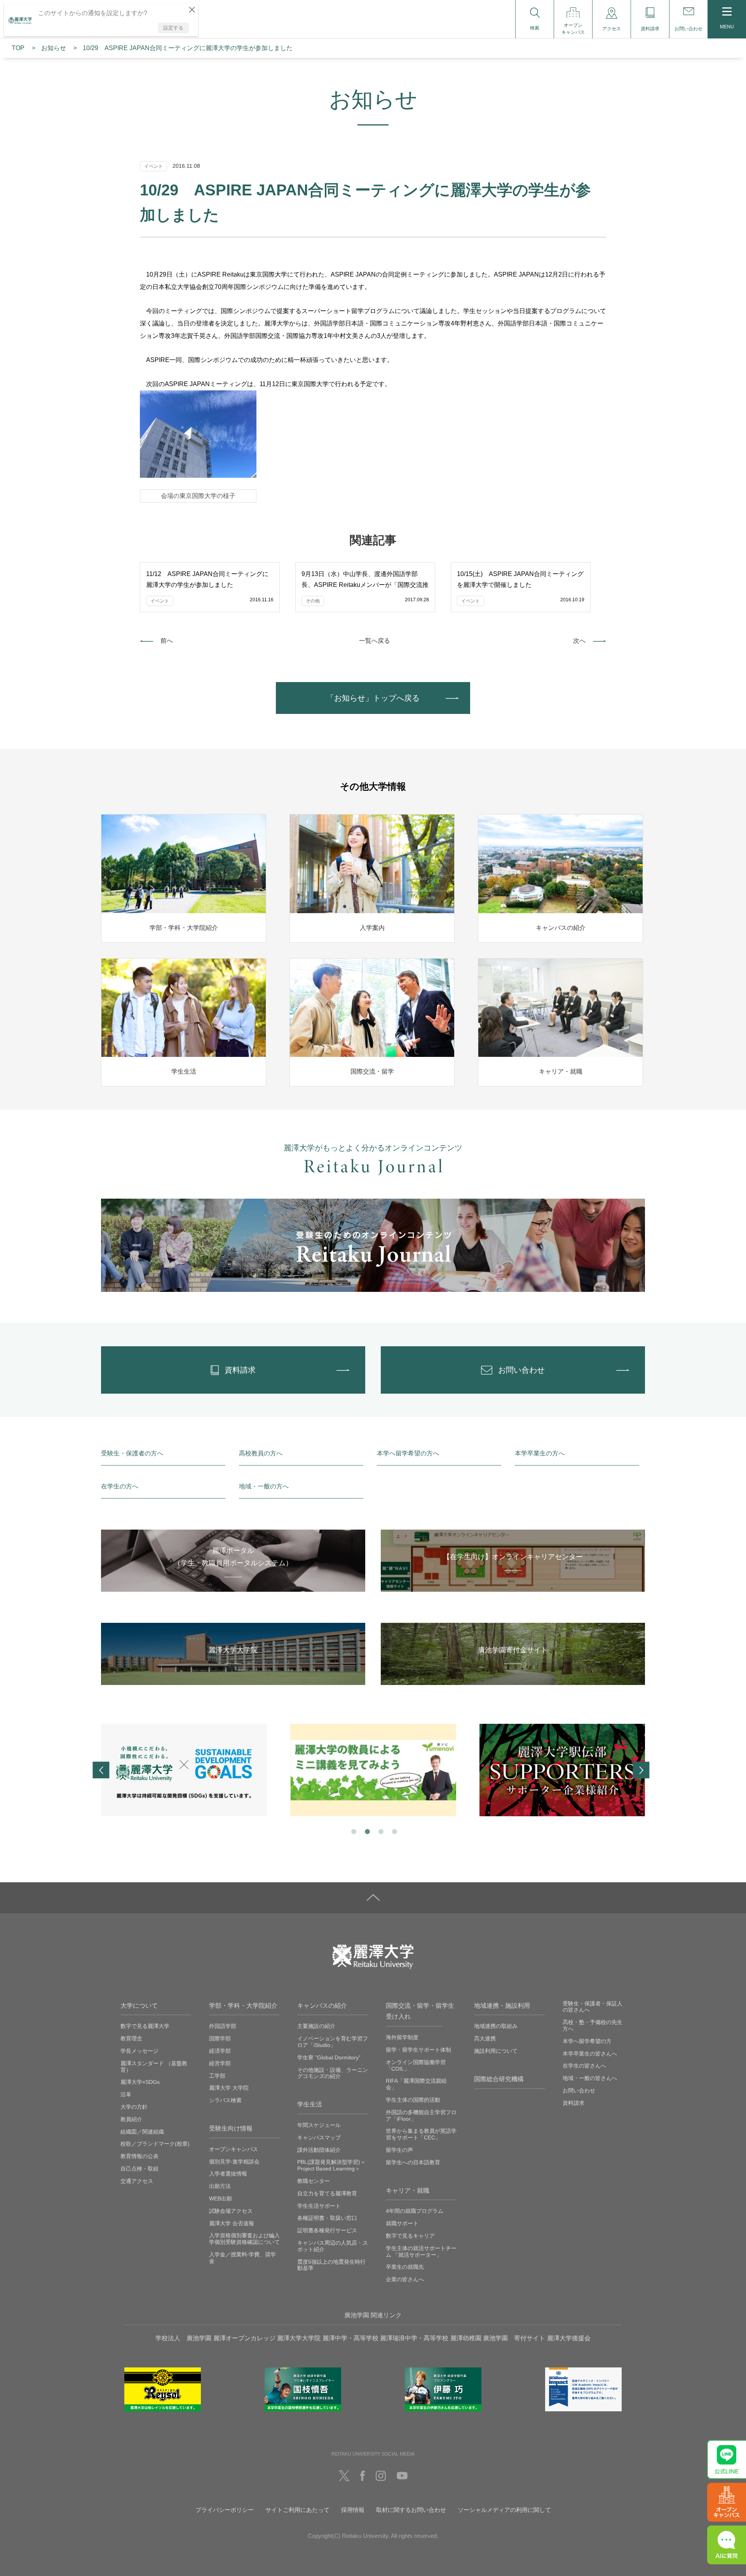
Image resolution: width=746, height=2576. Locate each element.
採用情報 (353, 2510)
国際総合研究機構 (499, 2079)
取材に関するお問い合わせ (411, 2510)
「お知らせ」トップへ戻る (373, 698)
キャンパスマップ (319, 2137)
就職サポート (402, 2223)
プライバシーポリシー (225, 2510)
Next (641, 1770)
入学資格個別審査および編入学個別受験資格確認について (244, 2239)
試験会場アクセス (231, 2211)
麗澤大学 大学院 (229, 2088)
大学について (139, 2006)
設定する (173, 28)
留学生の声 (399, 2150)
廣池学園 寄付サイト (514, 2338)
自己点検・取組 (139, 2169)
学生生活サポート (319, 2206)
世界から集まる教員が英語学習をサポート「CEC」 (421, 2134)
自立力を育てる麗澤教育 (327, 2193)
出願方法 (220, 2186)
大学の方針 (134, 2107)
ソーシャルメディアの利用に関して (504, 2510)
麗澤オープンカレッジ (244, 2338)
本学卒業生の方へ (540, 1453)
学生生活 (310, 2104)
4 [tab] (394, 1831)
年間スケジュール (319, 2125)
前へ (167, 641)
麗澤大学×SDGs (140, 2082)
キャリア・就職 (408, 2190)
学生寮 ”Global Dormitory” (329, 2057)
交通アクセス (137, 2181)
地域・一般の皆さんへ (590, 2078)
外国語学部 (223, 2026)
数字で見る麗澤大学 (145, 2026)
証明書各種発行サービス (327, 2230)
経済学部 (220, 2051)
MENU (727, 27)
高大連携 (485, 2038)
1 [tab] (353, 1831)
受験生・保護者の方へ (132, 1453)
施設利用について (496, 2051)
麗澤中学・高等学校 (350, 2338)
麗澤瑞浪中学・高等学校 (414, 2338)
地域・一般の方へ (264, 1486)
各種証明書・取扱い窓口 (327, 2218)
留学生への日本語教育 (413, 2162)
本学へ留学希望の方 (587, 2041)
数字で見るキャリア (410, 2236)
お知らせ (54, 48)
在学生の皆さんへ (584, 2066)
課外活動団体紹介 (319, 2150)
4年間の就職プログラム (415, 2211)
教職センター (314, 2181)
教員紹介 (131, 2119)
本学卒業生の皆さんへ (590, 2054)
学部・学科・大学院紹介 (243, 2006)
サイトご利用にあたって (297, 2510)
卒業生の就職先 (405, 2267)
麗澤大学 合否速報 (232, 2223)
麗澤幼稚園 (466, 2338)
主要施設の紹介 (316, 2026)
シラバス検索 (225, 2100)
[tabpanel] (184, 1770)
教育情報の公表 (139, 2156)
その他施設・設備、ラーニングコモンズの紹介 (333, 2073)
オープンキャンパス (234, 2149)
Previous (101, 1770)
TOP (18, 48)
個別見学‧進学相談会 (234, 2162)
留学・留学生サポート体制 (418, 2050)
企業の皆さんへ (405, 2279)
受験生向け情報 (231, 2128)
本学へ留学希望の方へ (408, 1453)
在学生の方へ (120, 1486)
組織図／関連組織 (142, 2132)
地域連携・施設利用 (502, 2006)
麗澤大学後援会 (569, 2338)
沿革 (126, 2094)
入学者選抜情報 (228, 2174)
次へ (579, 641)
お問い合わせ (579, 2090)
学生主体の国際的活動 (413, 2100)
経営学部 (220, 2063)
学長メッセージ (139, 2051)
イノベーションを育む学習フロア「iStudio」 (333, 2042)
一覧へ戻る (375, 641)
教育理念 (131, 2038)
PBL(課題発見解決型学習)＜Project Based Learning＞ (331, 2165)
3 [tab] (380, 1831)
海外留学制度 (402, 2037)
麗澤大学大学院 (299, 2338)
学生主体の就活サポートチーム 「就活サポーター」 (421, 2251)
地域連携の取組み (496, 2026)
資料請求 (573, 2103)
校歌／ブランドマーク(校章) (155, 2144)
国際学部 (220, 2038)
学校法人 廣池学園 (183, 2338)
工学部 (217, 2076)
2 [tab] (367, 1831)
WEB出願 (220, 2198)
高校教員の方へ (261, 1453)
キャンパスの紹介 (322, 2006)
